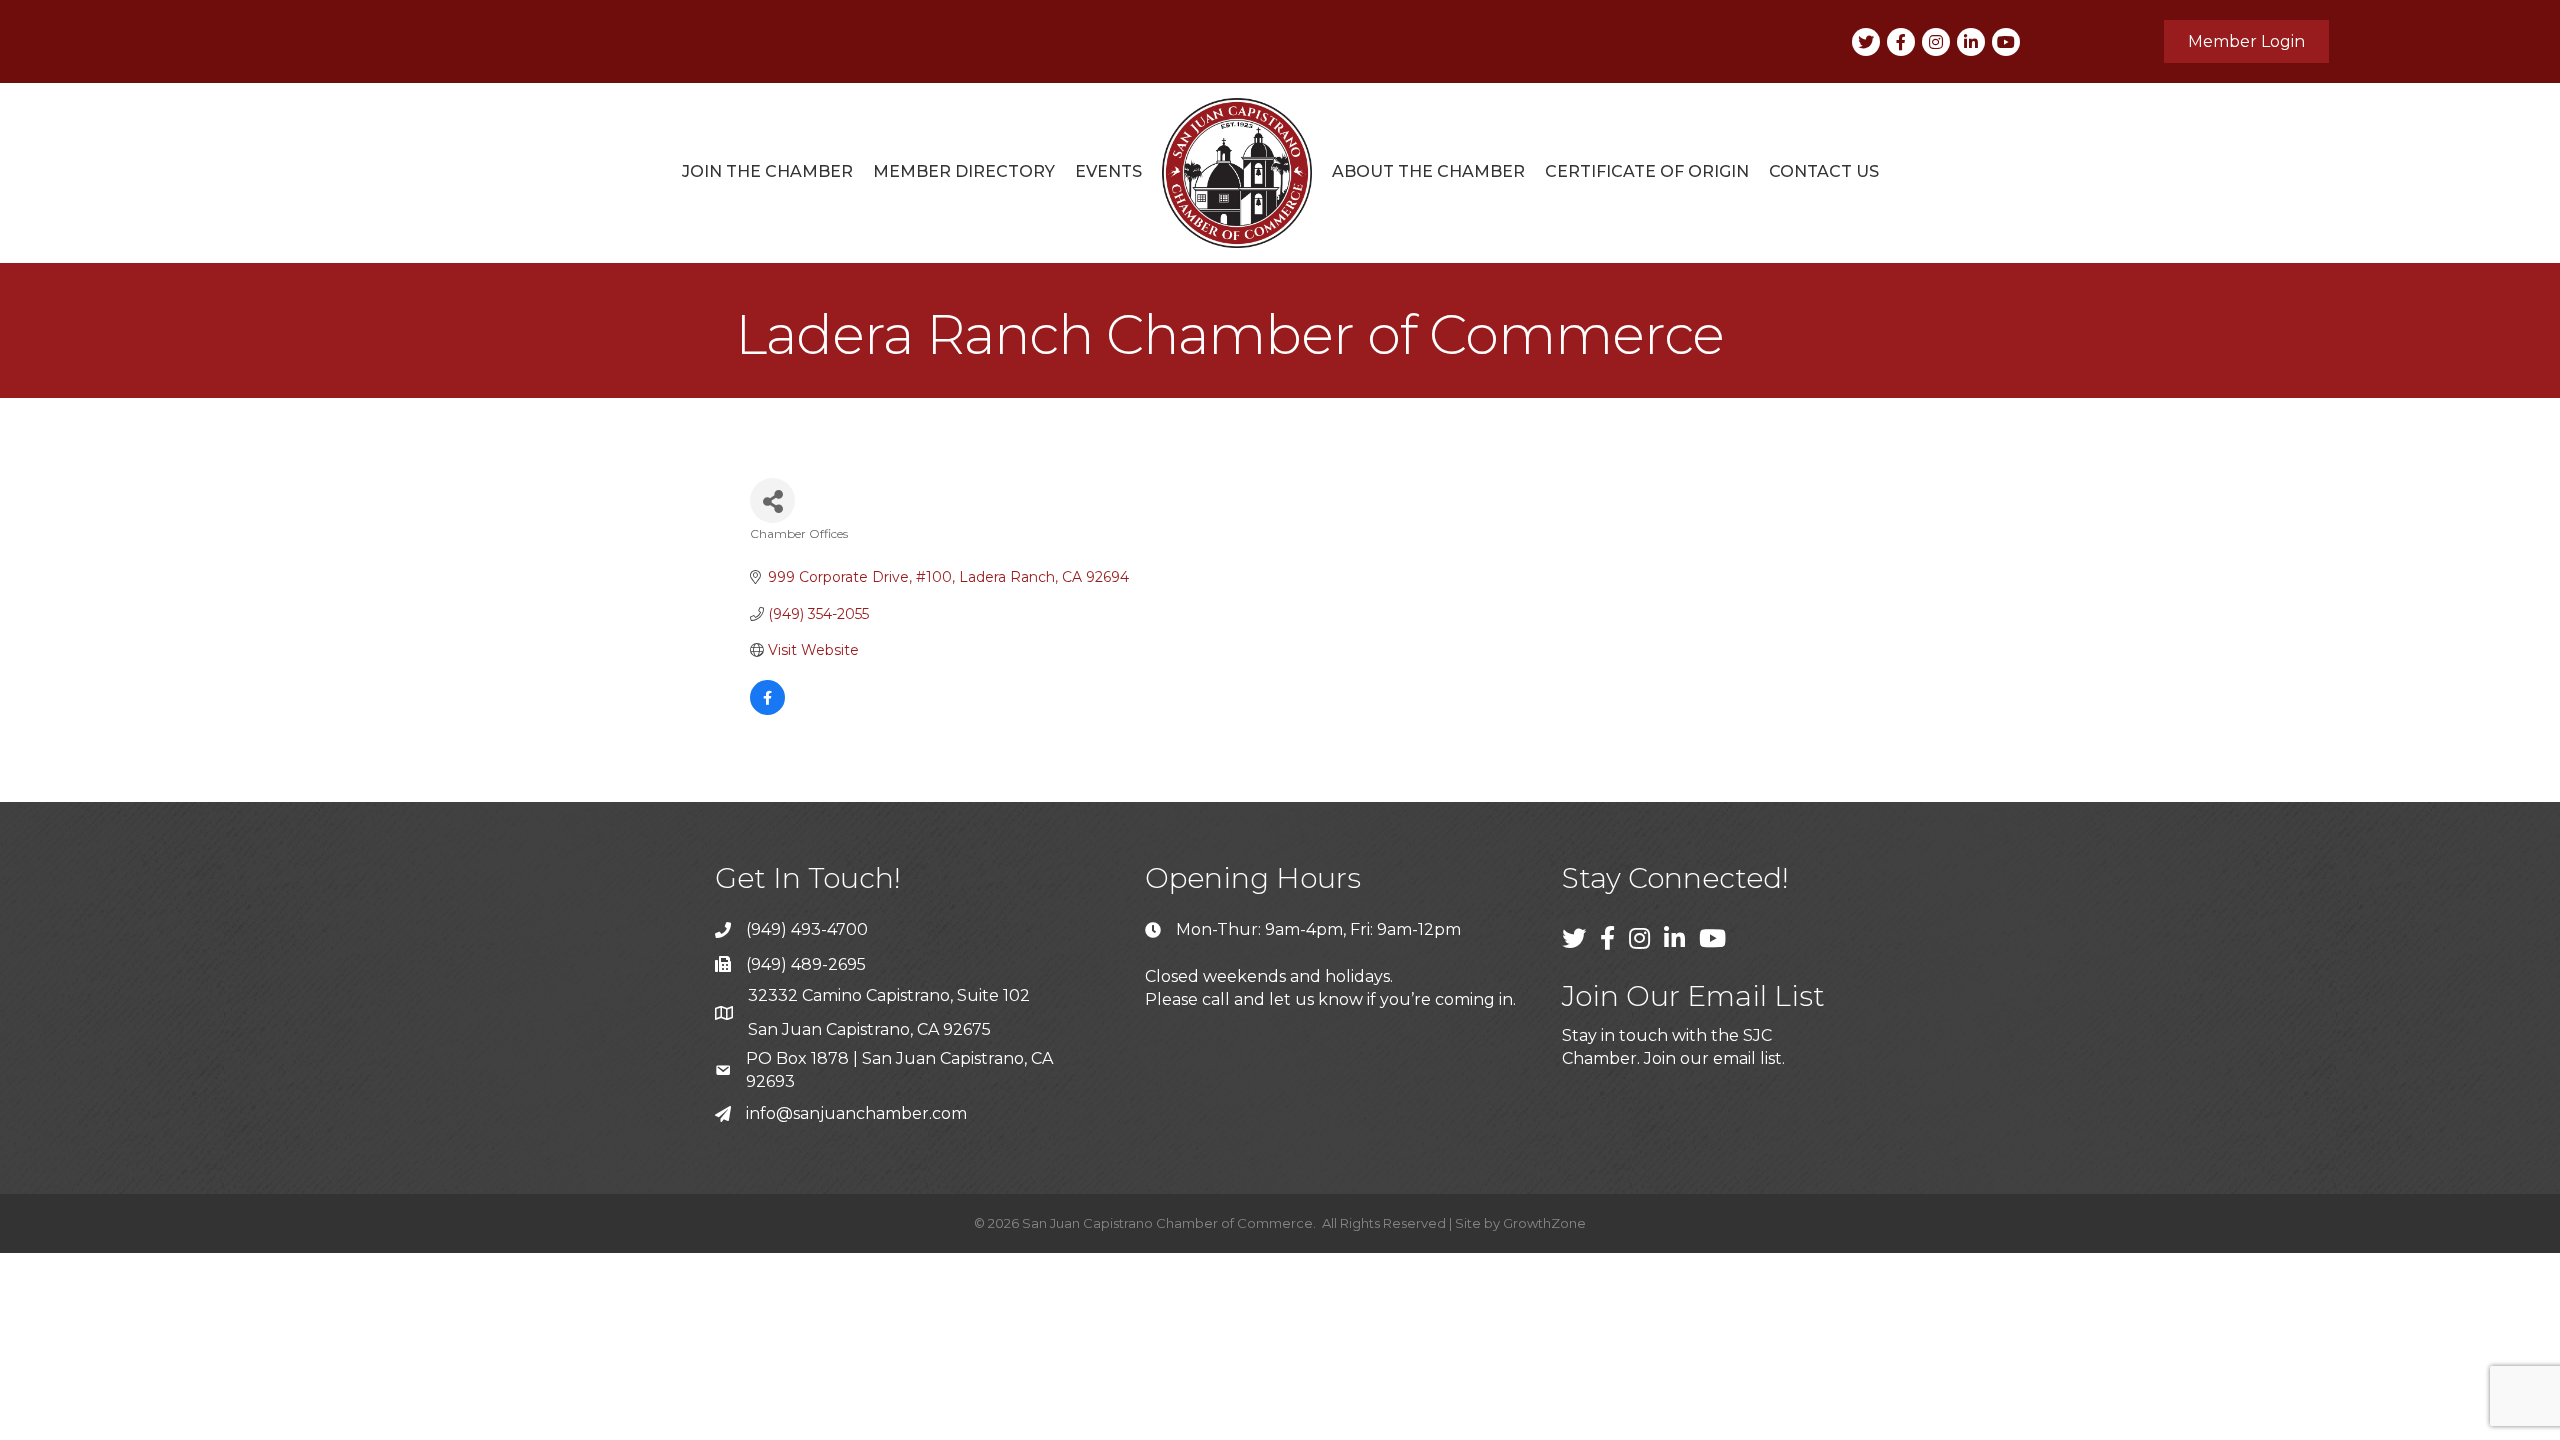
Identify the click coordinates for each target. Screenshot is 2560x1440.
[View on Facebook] (767, 710)
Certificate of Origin (1647, 171)
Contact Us (1824, 171)
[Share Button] (772, 500)
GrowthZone (1544, 1223)
